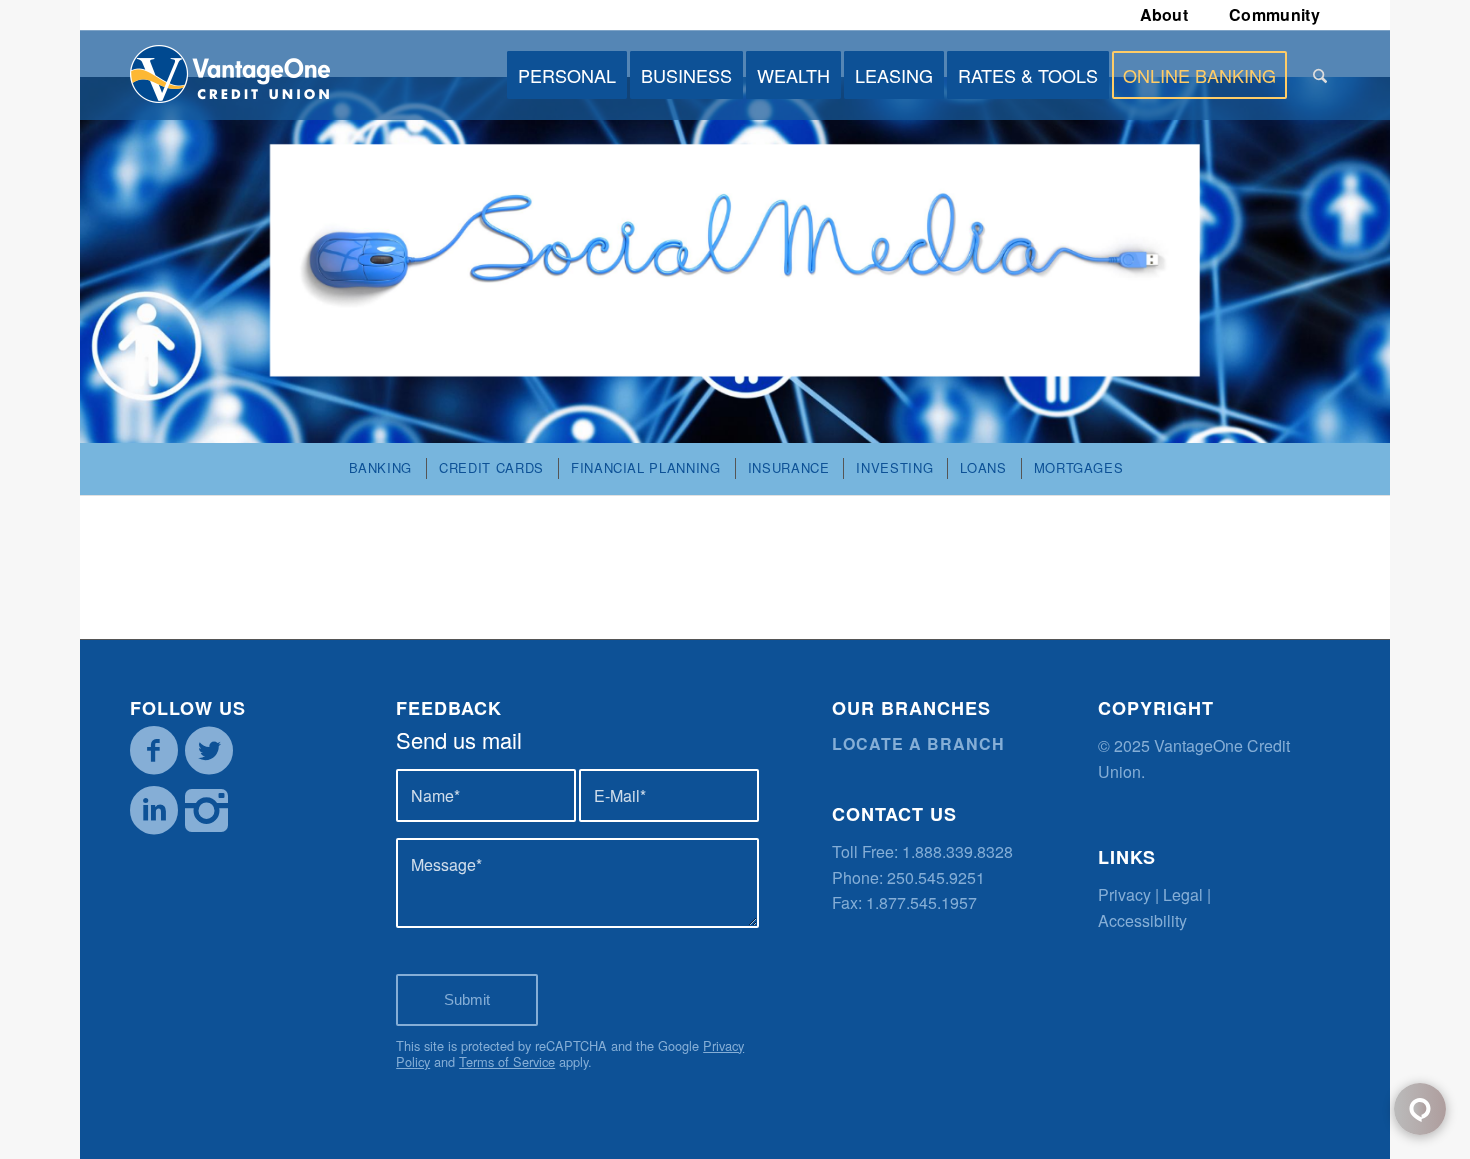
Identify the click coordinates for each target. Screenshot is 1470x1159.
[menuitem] (1165, 15)
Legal (1183, 894)
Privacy (1124, 894)
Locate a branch (918, 743)
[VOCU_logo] (230, 75)
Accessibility (1142, 920)
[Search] (1320, 75)
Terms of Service (507, 1061)
